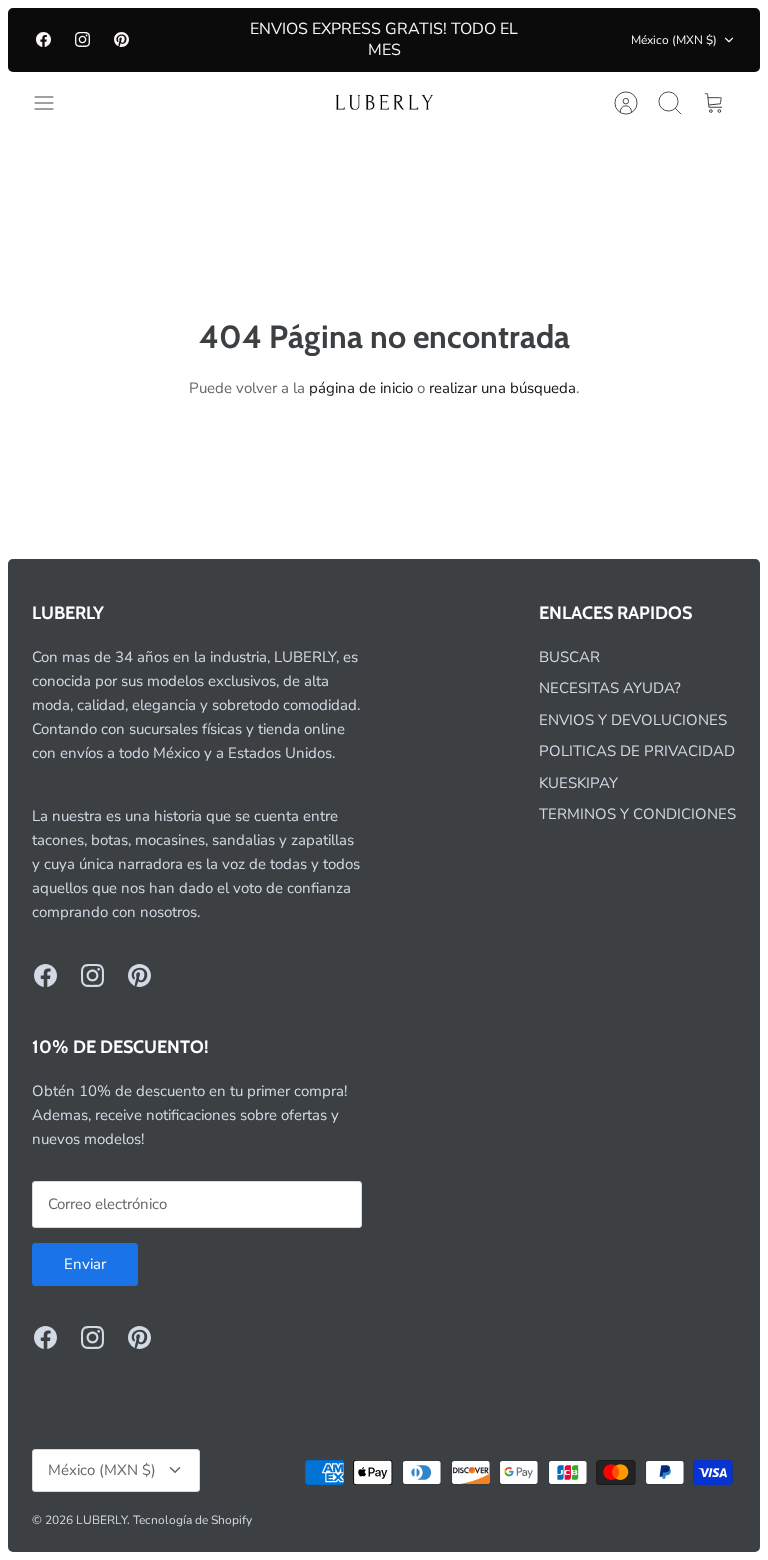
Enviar (85, 1264)
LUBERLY (101, 1520)
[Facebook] (43, 39)
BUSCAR (569, 657)
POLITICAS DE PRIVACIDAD (637, 751)
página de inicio (361, 388)
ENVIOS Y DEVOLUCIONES (633, 720)
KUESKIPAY (578, 783)
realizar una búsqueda (502, 388)
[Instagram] (82, 39)
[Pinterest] (121, 39)
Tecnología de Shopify (192, 1520)
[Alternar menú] (54, 103)
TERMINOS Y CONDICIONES (637, 814)
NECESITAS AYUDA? (610, 688)
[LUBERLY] (384, 103)
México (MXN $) (674, 40)
